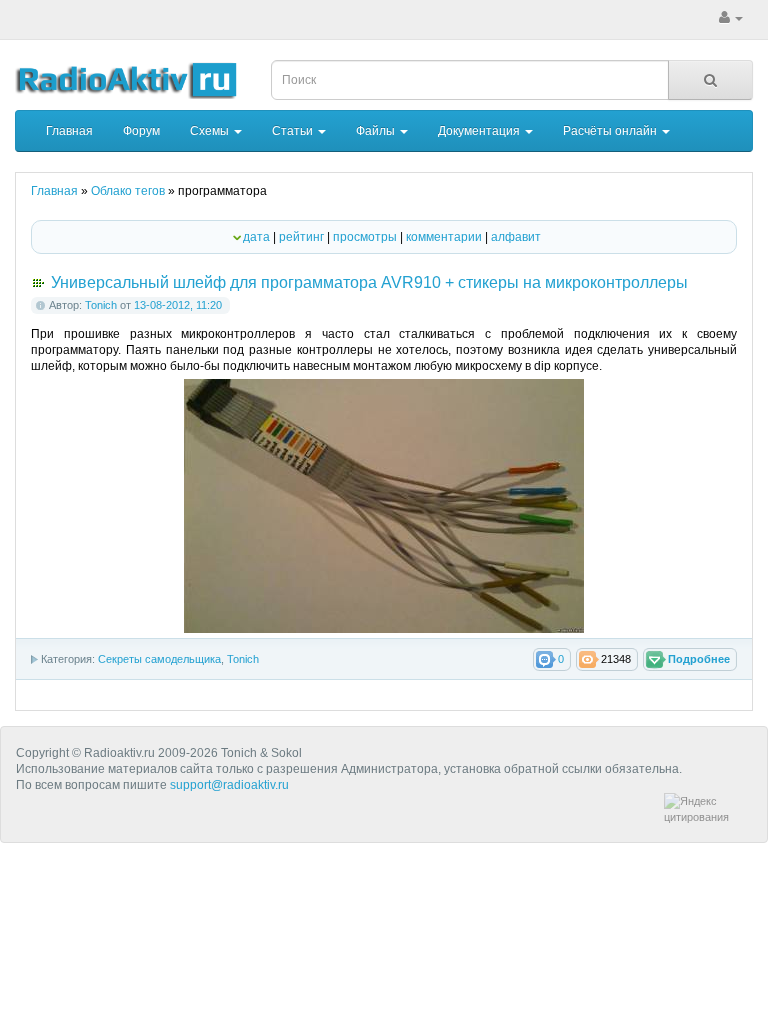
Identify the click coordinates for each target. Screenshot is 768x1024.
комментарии (444, 237)
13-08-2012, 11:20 (178, 305)
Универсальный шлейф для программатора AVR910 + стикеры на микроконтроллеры (369, 282)
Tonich (101, 305)
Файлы (377, 131)
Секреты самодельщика (159, 659)
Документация (480, 131)
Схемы (211, 131)
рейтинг (301, 237)
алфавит (516, 237)
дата (256, 237)
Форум (141, 131)
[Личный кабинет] (731, 18)
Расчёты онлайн (611, 131)
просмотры (365, 237)
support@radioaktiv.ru (229, 785)
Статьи (294, 131)
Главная (69, 131)
